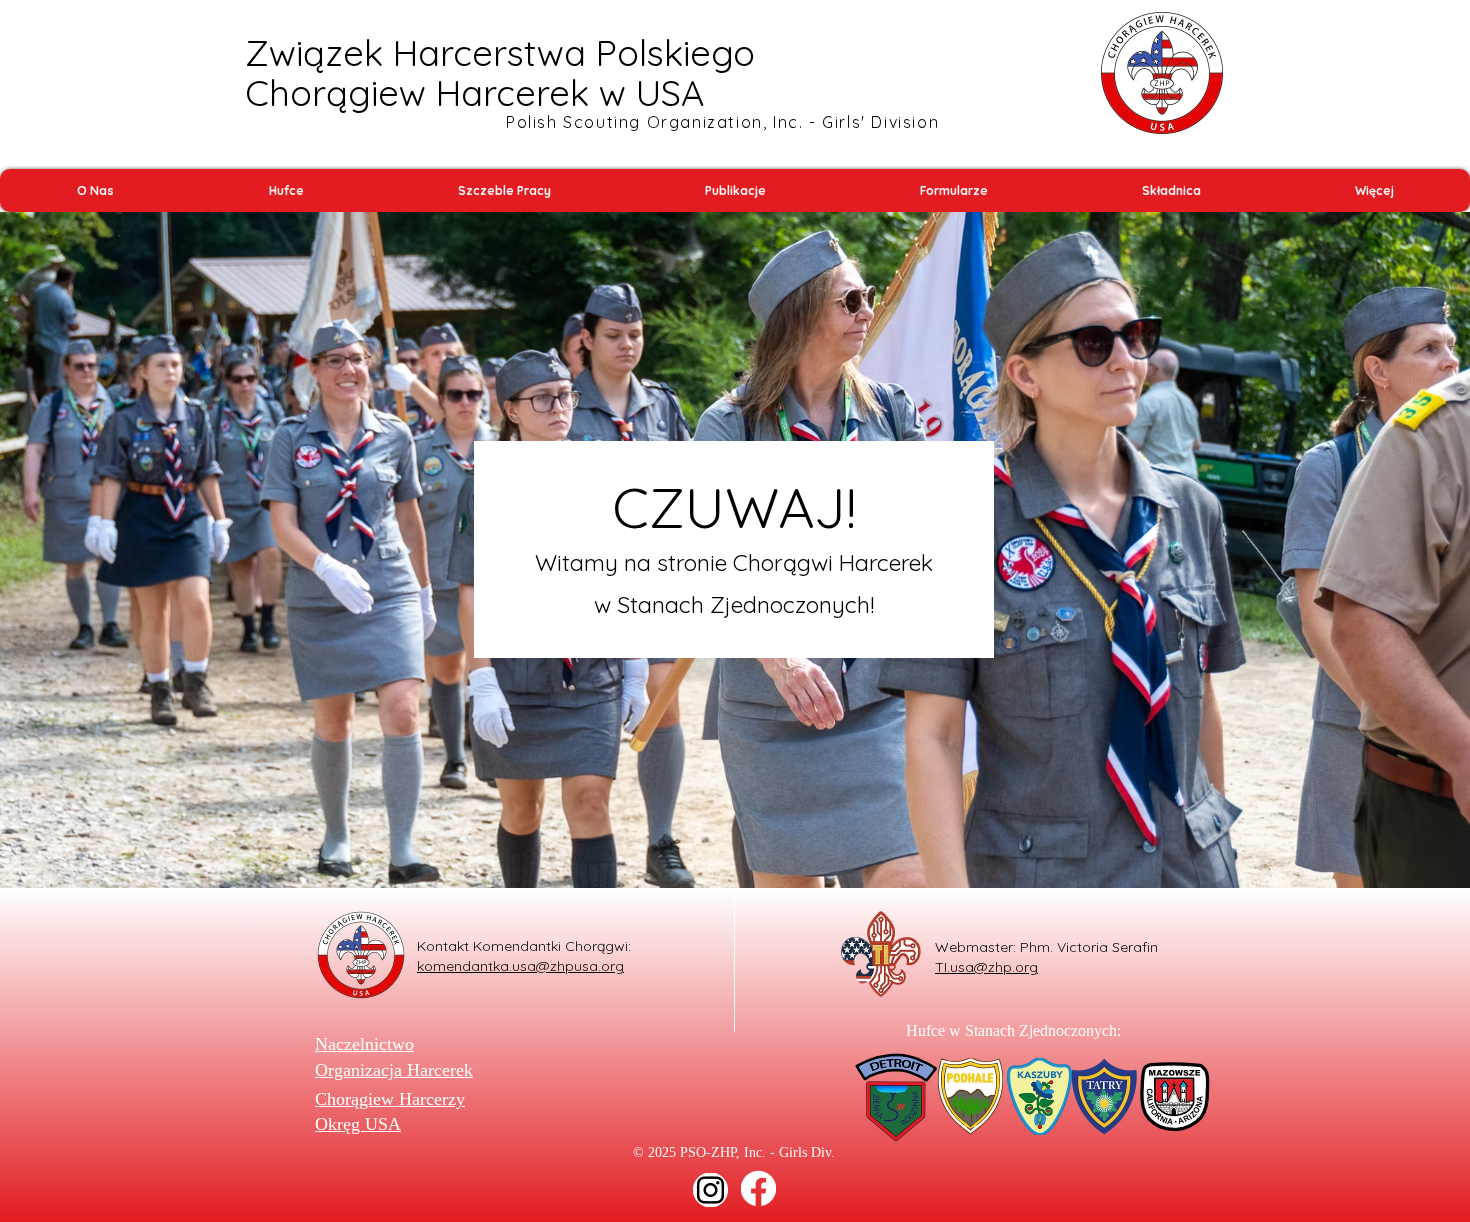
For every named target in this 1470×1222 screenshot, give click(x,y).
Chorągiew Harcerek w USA (474, 92)
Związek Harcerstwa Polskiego (500, 52)
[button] (95, 190)
